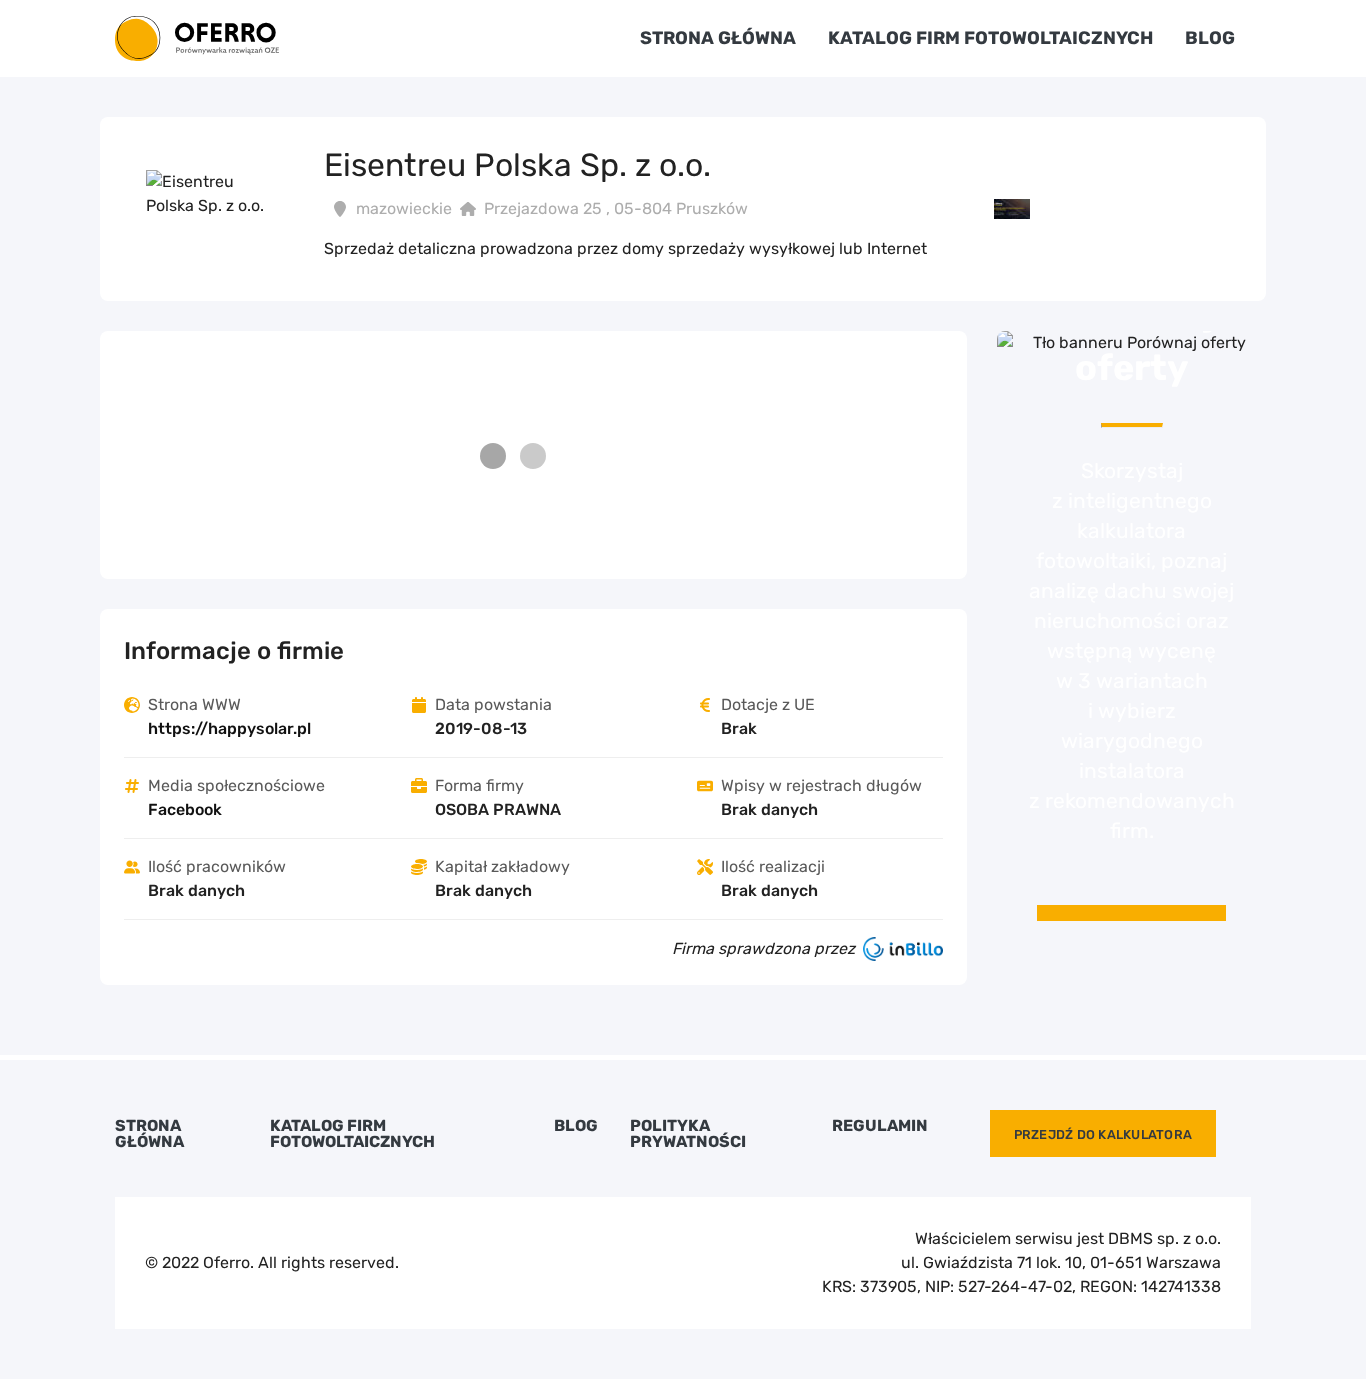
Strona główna (718, 38)
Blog (1210, 38)
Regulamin (880, 1126)
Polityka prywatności (688, 1134)
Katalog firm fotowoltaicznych (990, 38)
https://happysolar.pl (229, 728)
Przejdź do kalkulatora (1103, 1134)
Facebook (185, 809)
